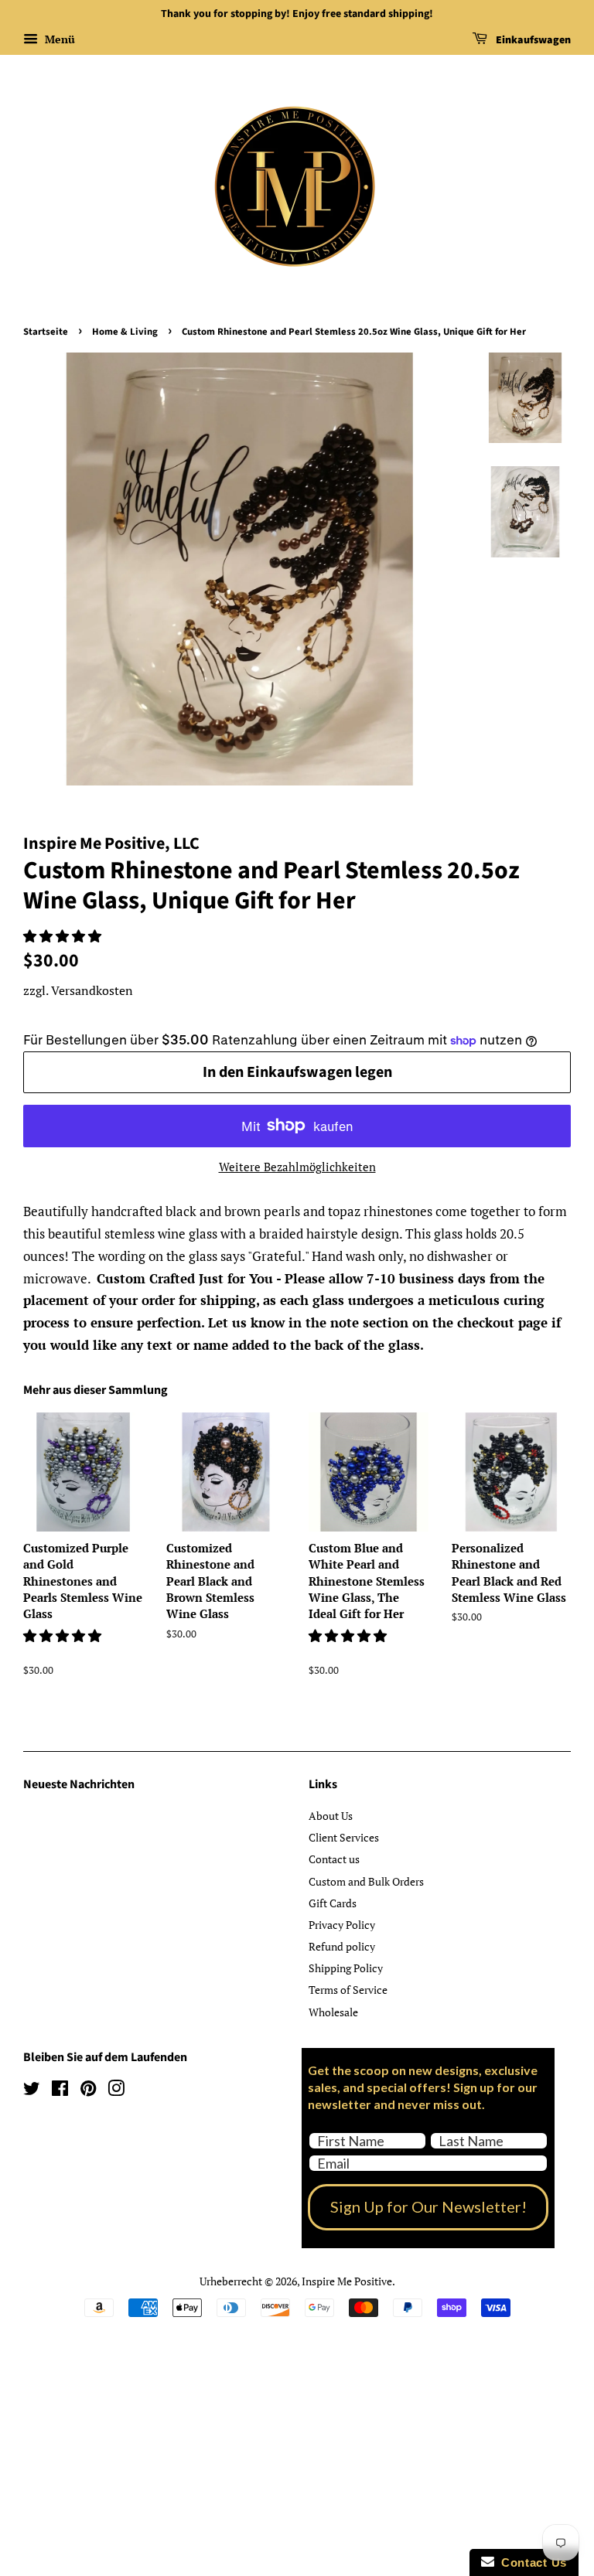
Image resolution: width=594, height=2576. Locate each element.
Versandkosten (92, 990)
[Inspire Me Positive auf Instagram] (116, 2091)
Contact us (334, 1859)
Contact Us (531, 2562)
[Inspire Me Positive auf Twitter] (32, 2091)
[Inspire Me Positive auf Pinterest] (88, 2091)
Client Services (344, 1837)
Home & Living (125, 332)
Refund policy (342, 1946)
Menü (58, 39)
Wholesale (333, 2012)
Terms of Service (348, 1990)
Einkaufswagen (532, 40)
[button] (64, 936)
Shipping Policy (346, 1968)
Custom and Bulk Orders (366, 1881)
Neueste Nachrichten (79, 1784)
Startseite (46, 332)
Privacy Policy (342, 1925)
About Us (331, 1816)
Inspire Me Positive (347, 2281)
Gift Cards (333, 1903)
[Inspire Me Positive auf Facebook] (60, 2091)
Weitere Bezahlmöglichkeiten (297, 1167)
